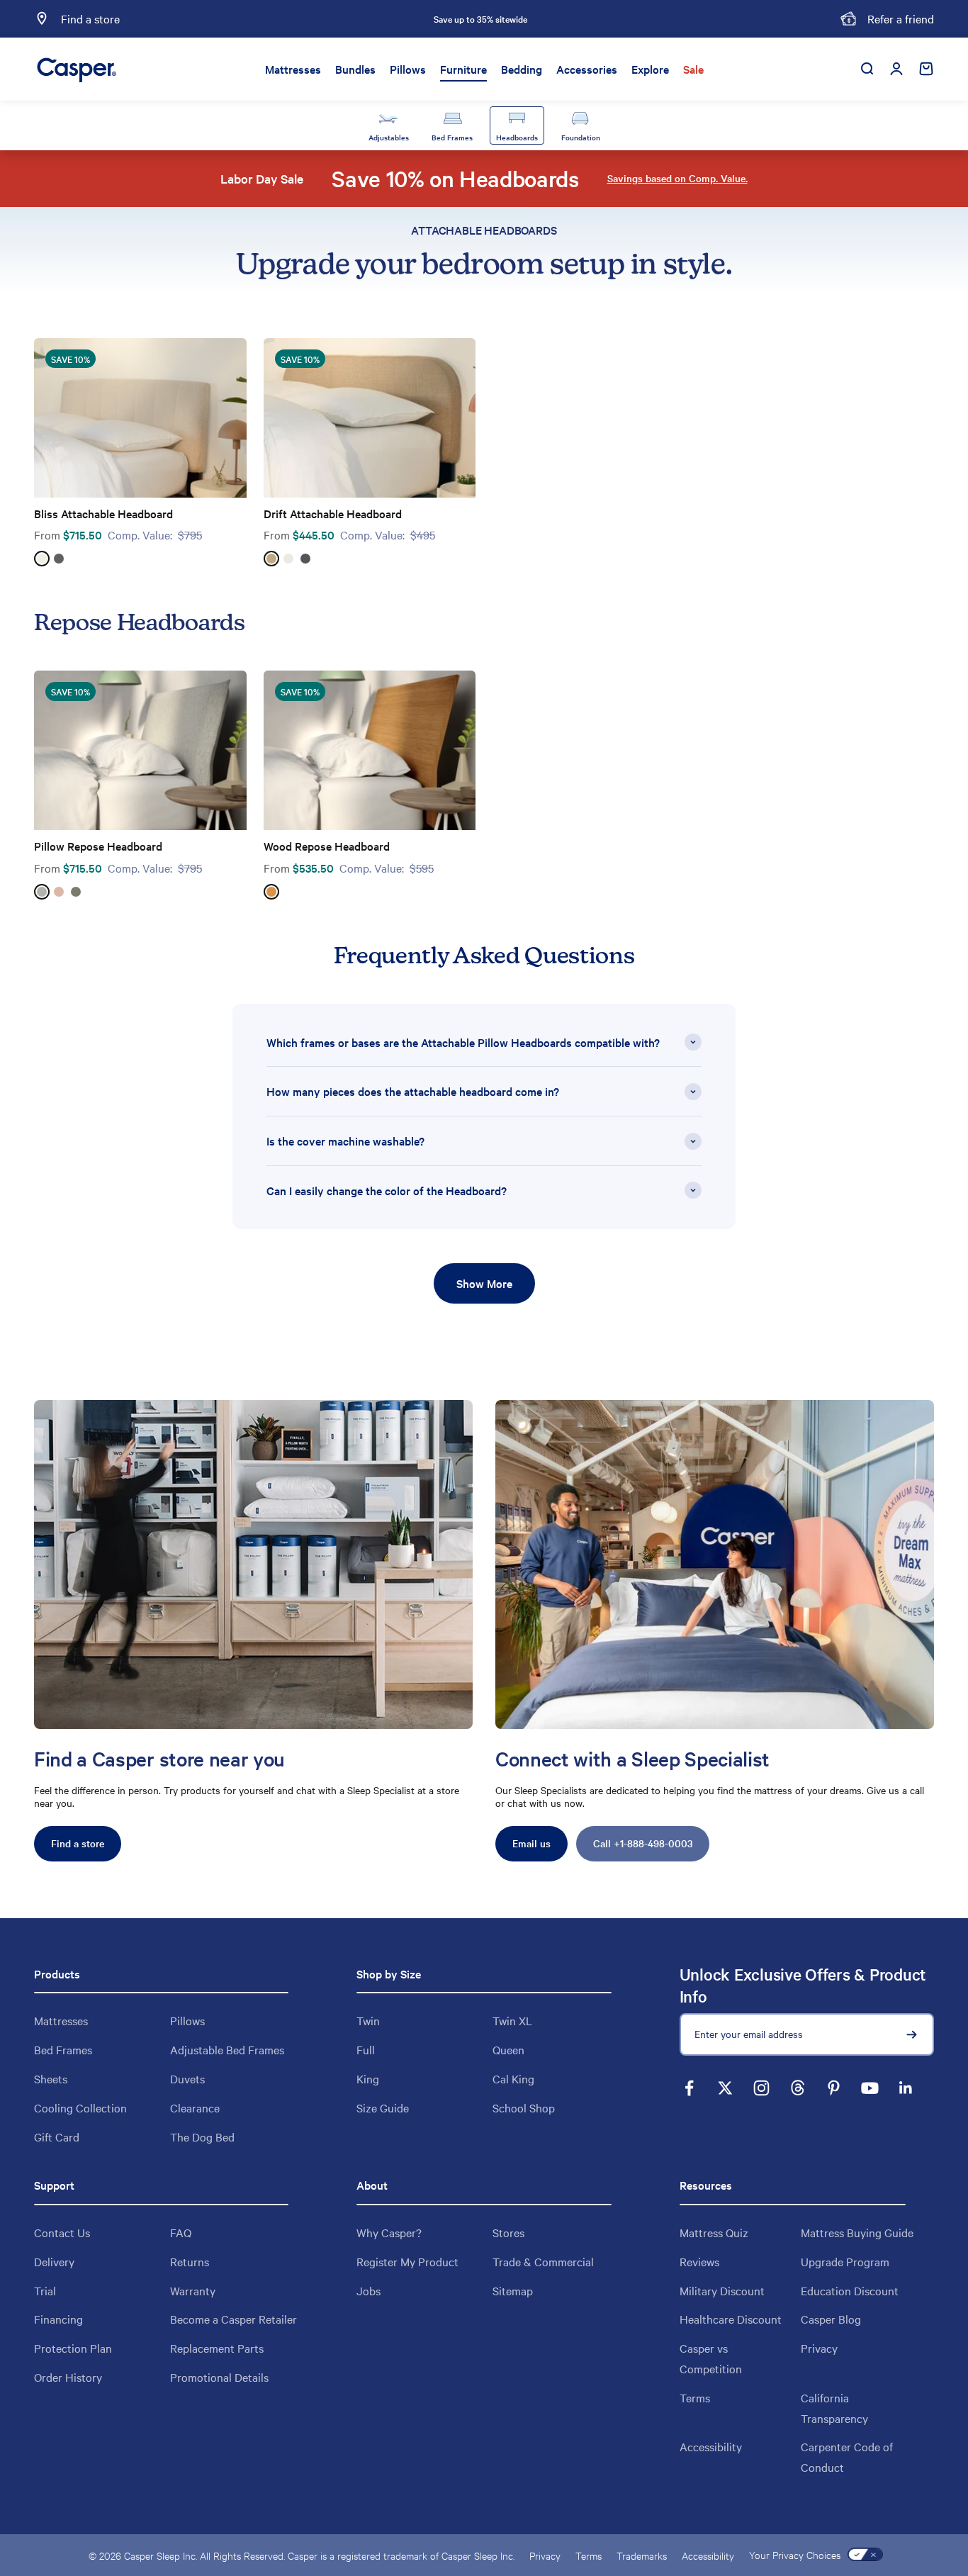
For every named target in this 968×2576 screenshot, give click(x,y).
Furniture (463, 69)
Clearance (195, 2107)
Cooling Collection (80, 2107)
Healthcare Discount (731, 2319)
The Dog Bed (202, 2137)
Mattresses (293, 69)
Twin (368, 2020)
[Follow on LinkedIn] (906, 2088)
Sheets (51, 2078)
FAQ (181, 2232)
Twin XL (512, 2020)
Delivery (54, 2261)
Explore (650, 69)
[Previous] (323, 19)
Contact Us (62, 2232)
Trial (45, 2290)
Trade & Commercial (543, 2261)
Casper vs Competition (711, 2358)
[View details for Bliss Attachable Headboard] (140, 418)
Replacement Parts (217, 2348)
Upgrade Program (845, 2261)
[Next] (637, 19)
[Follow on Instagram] (761, 2088)
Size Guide (383, 2107)
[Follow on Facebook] (689, 2088)
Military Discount (722, 2290)
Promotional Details (219, 2377)
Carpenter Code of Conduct (847, 2457)
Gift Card (57, 2137)
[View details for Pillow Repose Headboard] (140, 750)
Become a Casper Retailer (233, 2319)
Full (366, 2049)
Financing (58, 2319)
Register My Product (407, 2261)
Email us (531, 1843)
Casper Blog (831, 2319)
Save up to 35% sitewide (480, 18)
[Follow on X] (725, 2088)
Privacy (819, 2348)
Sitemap (513, 2290)
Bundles (355, 69)
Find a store (78, 1843)
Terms (695, 2397)
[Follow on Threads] (798, 2088)
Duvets (187, 2078)
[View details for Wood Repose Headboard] (370, 750)
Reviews (699, 2261)
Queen (508, 2049)
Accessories (587, 69)
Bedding (522, 69)
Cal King (513, 2078)
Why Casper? (389, 2232)
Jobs (368, 2290)
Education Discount (850, 2290)
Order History (68, 2377)
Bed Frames (63, 2049)
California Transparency (834, 2408)
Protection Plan (73, 2348)
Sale (693, 69)
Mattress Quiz (714, 2232)
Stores (508, 2232)
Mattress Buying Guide (857, 2232)
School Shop (524, 2107)
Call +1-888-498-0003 (643, 1843)
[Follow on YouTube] (870, 2088)
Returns (190, 2261)
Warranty (193, 2290)
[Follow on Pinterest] (834, 2088)
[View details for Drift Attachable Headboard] (370, 418)
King (368, 2078)
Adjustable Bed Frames (227, 2049)
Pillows (408, 69)
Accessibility (711, 2446)
